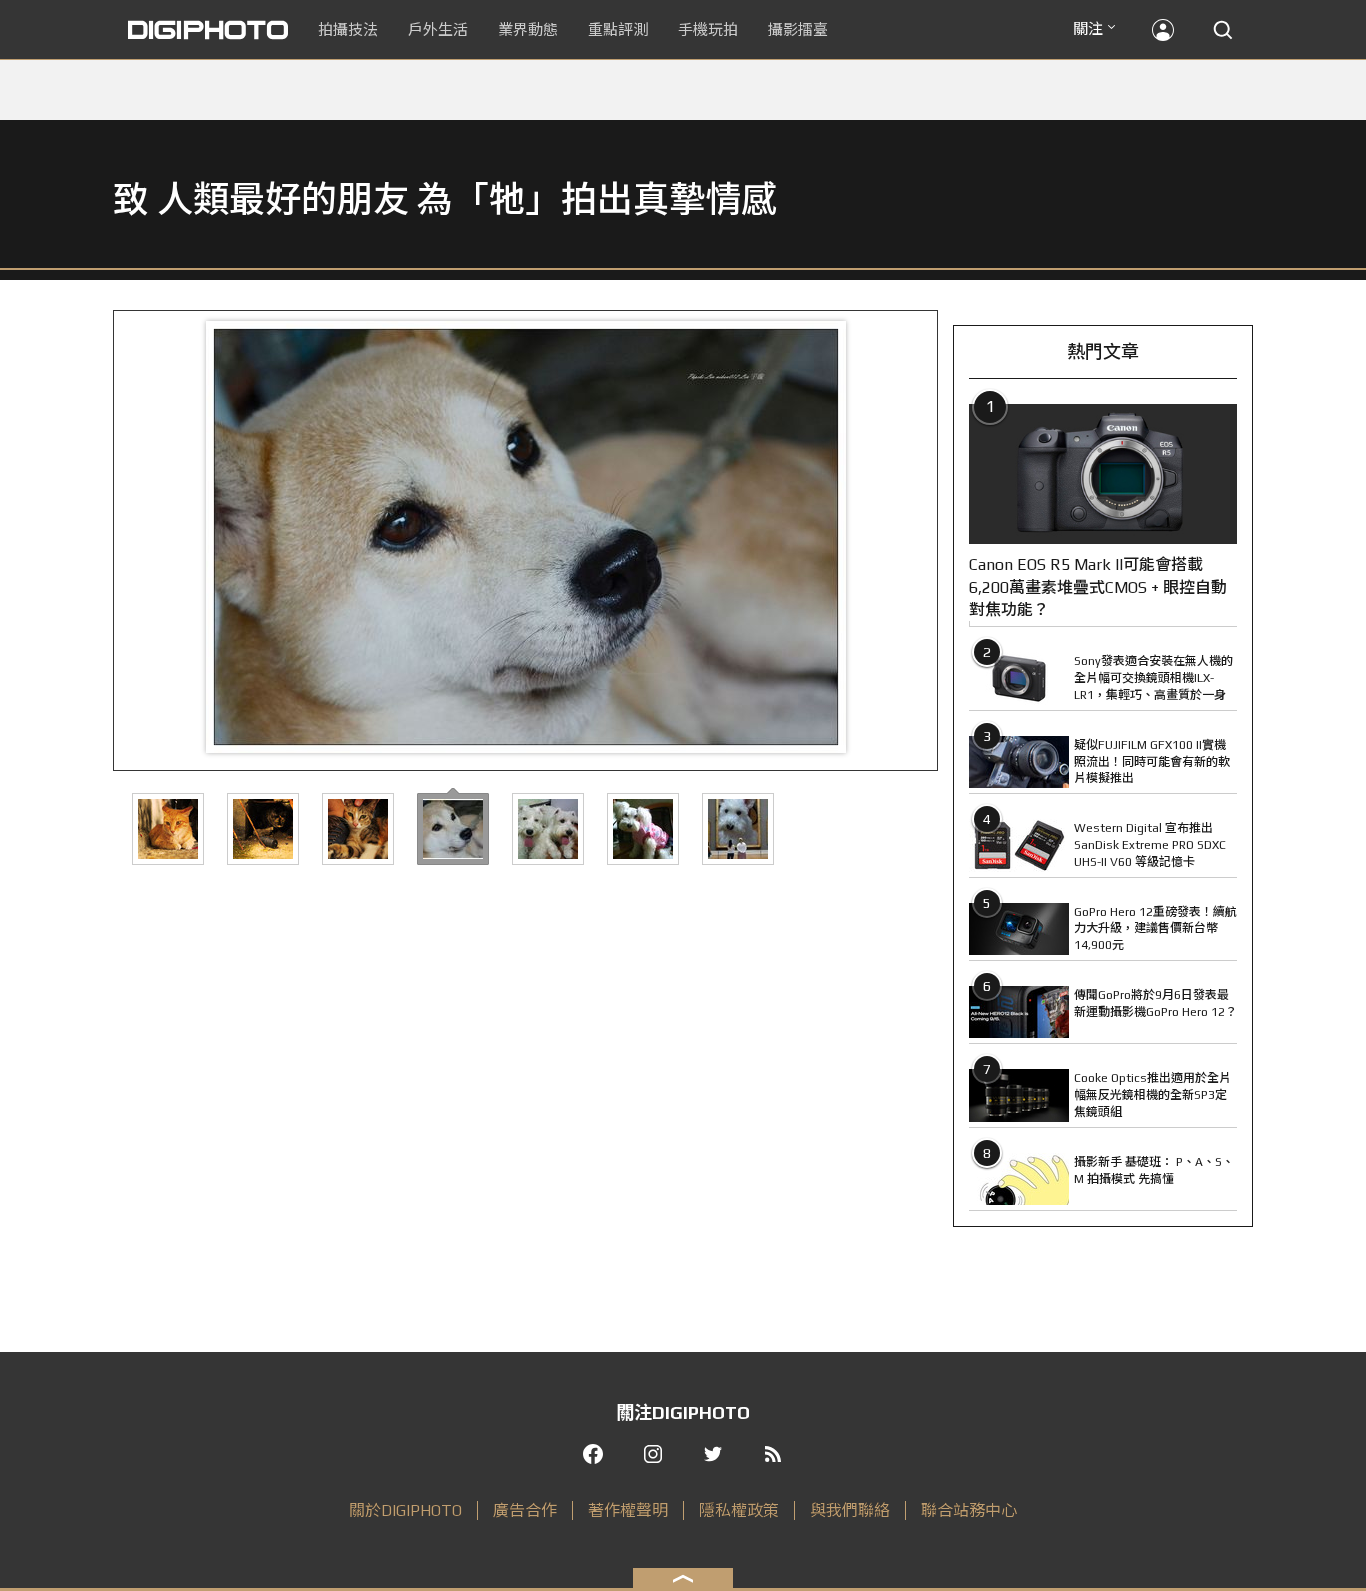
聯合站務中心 (969, 1510)
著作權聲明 (628, 1510)
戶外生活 (438, 29)
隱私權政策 (739, 1510)
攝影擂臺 (798, 29)
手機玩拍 (708, 29)
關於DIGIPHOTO (405, 1510)
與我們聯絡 (850, 1510)
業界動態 (528, 29)
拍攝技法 (348, 29)
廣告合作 (525, 1510)
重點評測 (618, 29)
